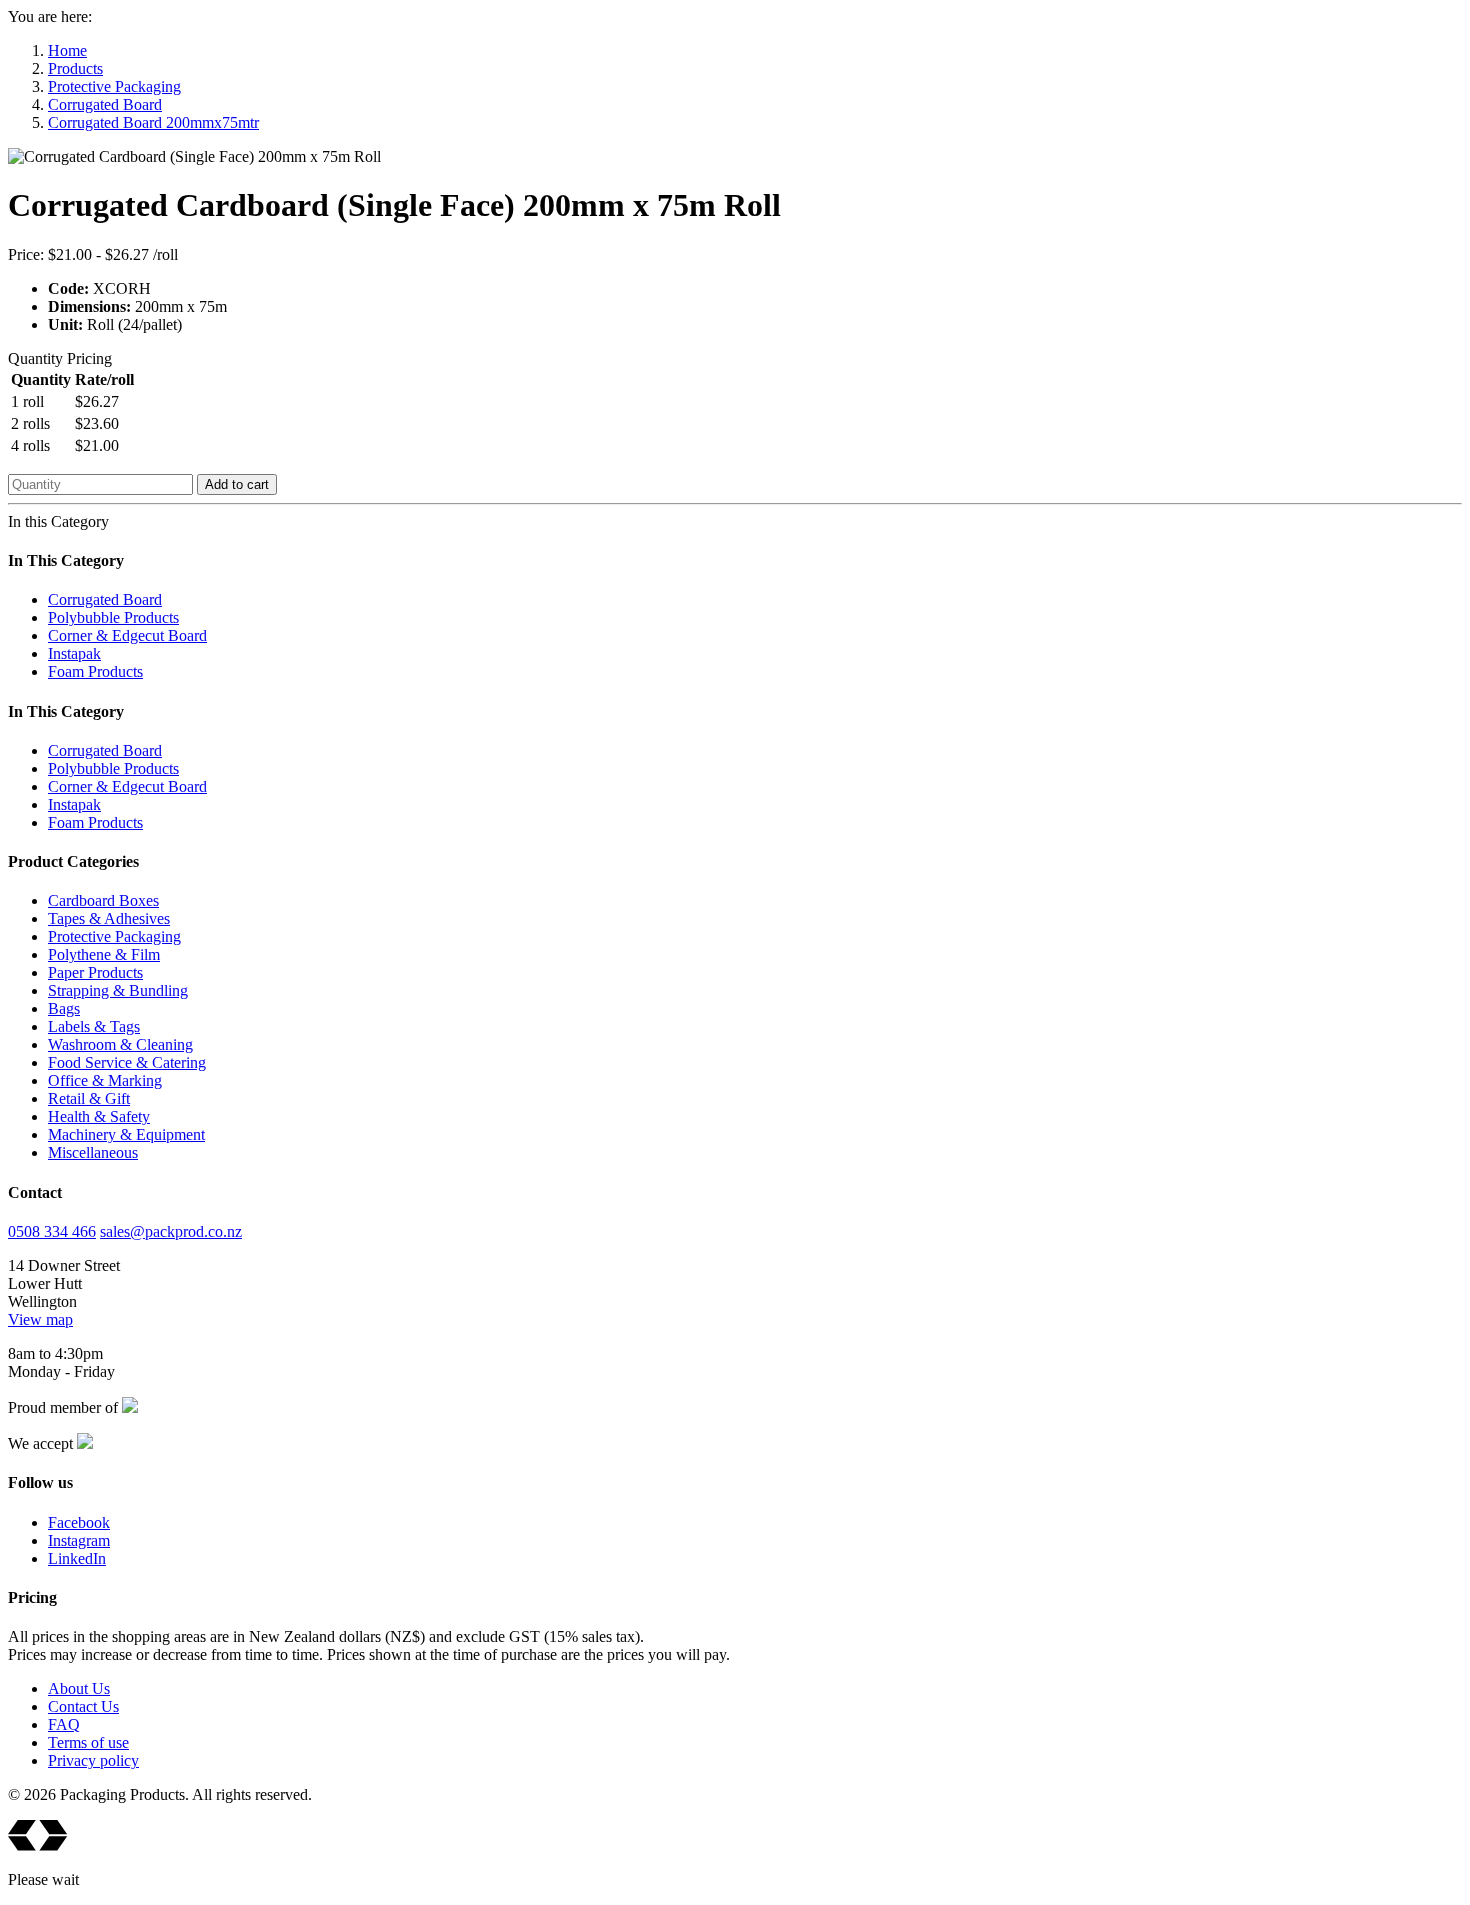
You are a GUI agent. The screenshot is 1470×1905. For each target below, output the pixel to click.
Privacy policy (93, 1760)
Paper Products (95, 972)
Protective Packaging (114, 86)
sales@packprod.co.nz (171, 1231)
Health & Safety (99, 1116)
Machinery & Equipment (126, 1134)
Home (67, 50)
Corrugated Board (105, 104)
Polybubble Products (113, 617)
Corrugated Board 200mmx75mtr (153, 122)
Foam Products (95, 671)
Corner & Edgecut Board (127, 635)
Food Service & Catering (127, 1062)
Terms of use (88, 1742)
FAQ (64, 1724)
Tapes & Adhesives (109, 918)
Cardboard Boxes (103, 900)
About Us (79, 1688)
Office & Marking (105, 1080)
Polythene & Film (104, 954)
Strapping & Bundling (118, 990)
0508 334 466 (52, 1231)
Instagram (79, 1540)
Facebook (79, 1522)
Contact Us (83, 1706)
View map (40, 1319)
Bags (64, 1008)
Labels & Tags (94, 1026)
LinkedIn (77, 1558)
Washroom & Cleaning (120, 1044)
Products (75, 68)
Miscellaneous (93, 1152)
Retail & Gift (89, 1098)
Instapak (74, 653)
